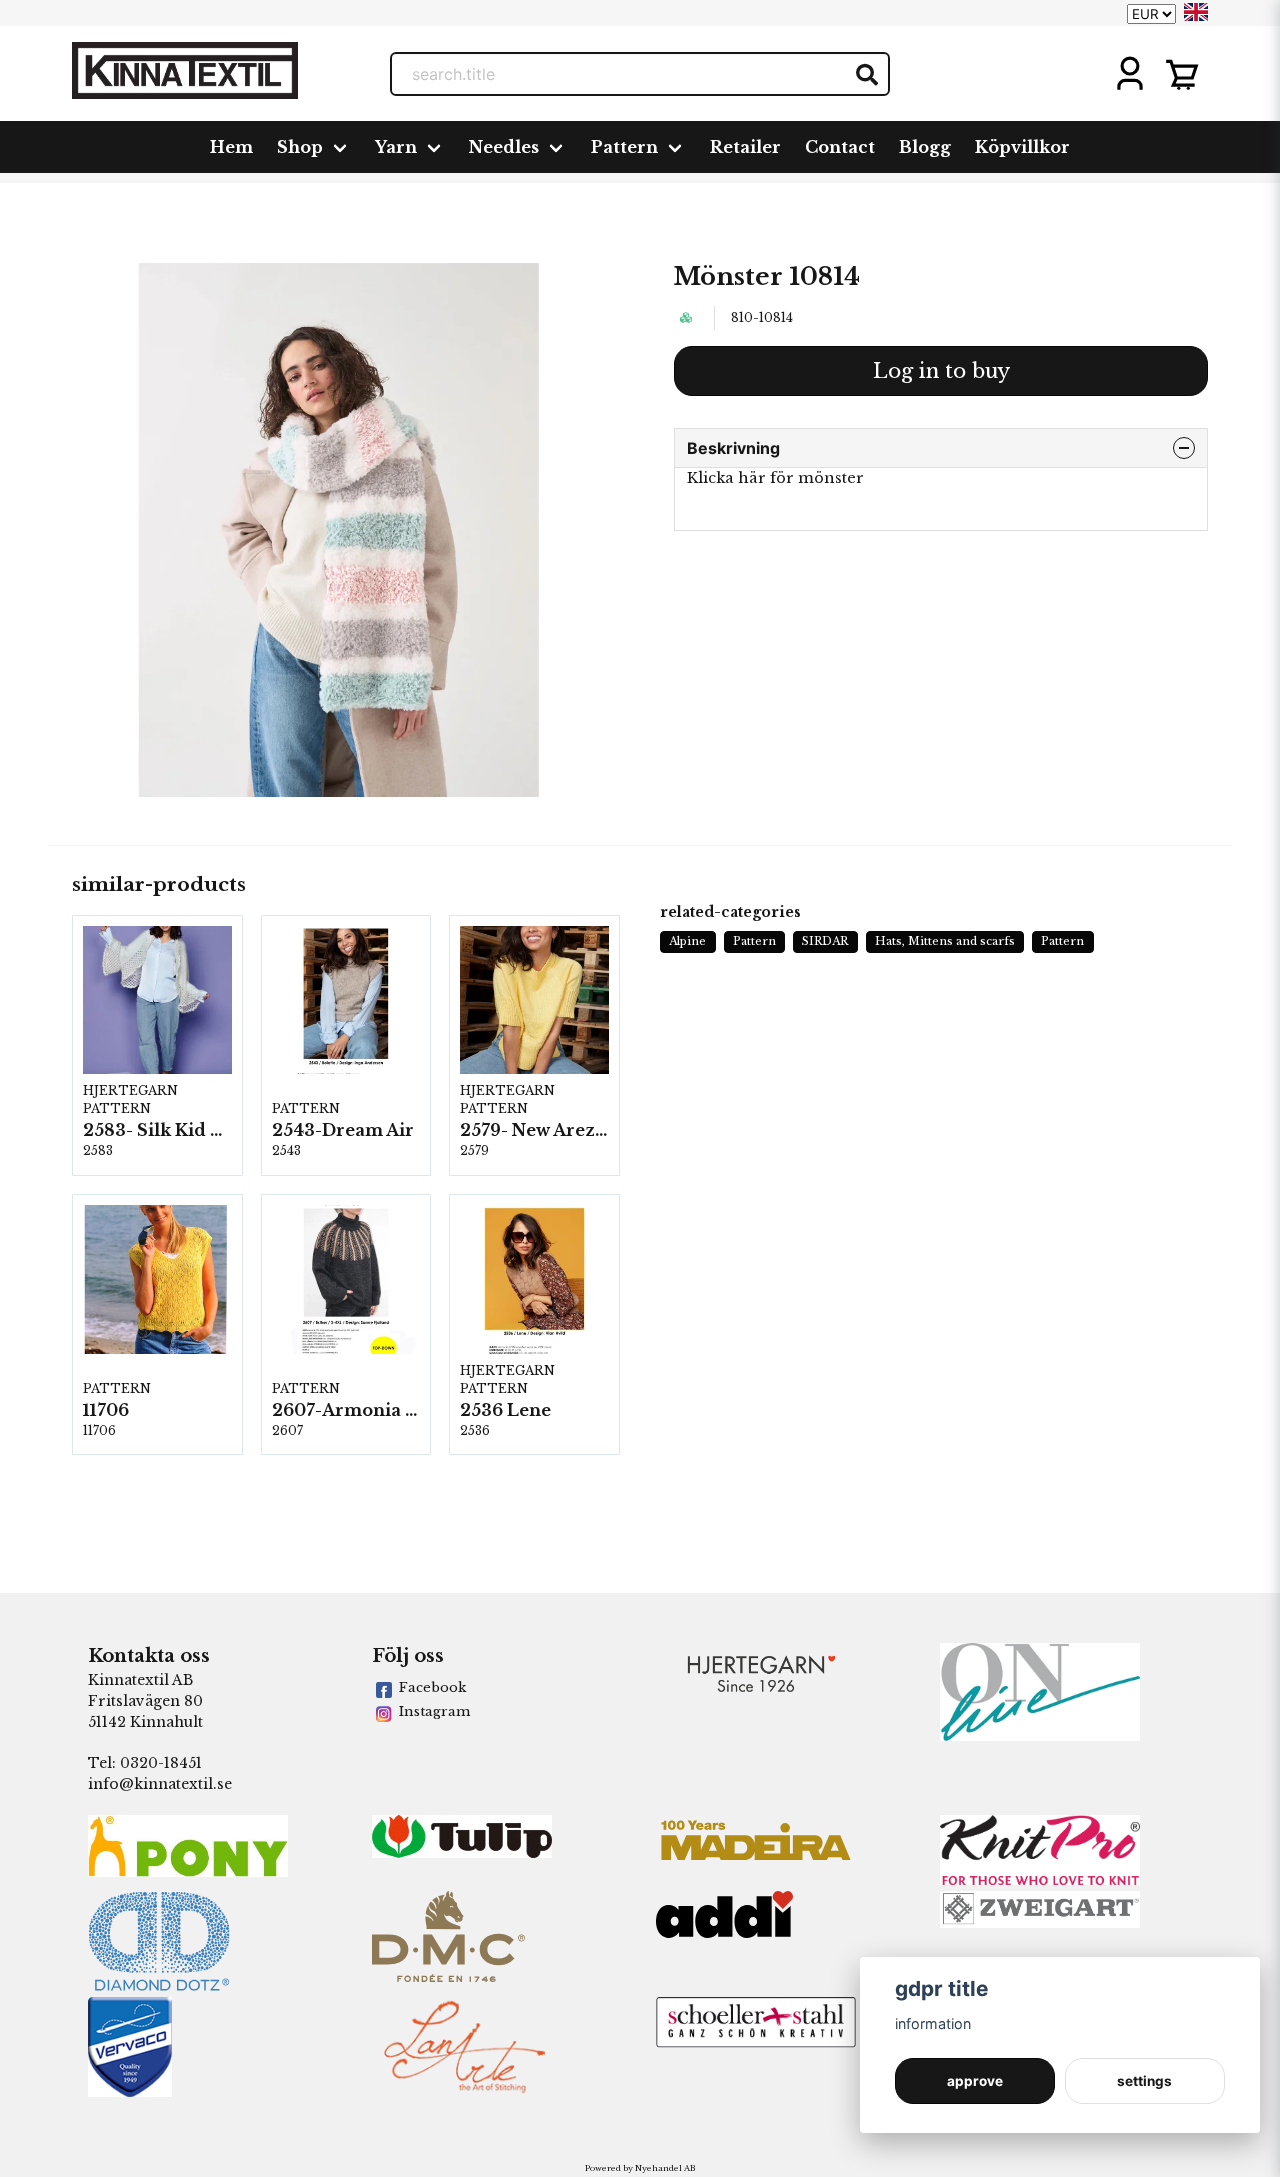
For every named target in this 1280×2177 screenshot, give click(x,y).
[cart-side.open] (1182, 74)
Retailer (745, 147)
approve (975, 2081)
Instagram (434, 1711)
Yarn (396, 147)
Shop (300, 147)
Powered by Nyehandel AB (640, 2168)
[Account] (1130, 74)
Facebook (432, 1687)
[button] (1196, 12)
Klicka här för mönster (775, 478)
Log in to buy (941, 371)
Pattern (624, 147)
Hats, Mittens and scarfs (945, 941)
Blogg (925, 147)
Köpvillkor (1022, 147)
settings (1144, 2081)
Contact (840, 147)
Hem (231, 147)
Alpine (687, 941)
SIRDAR (825, 941)
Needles (504, 147)
